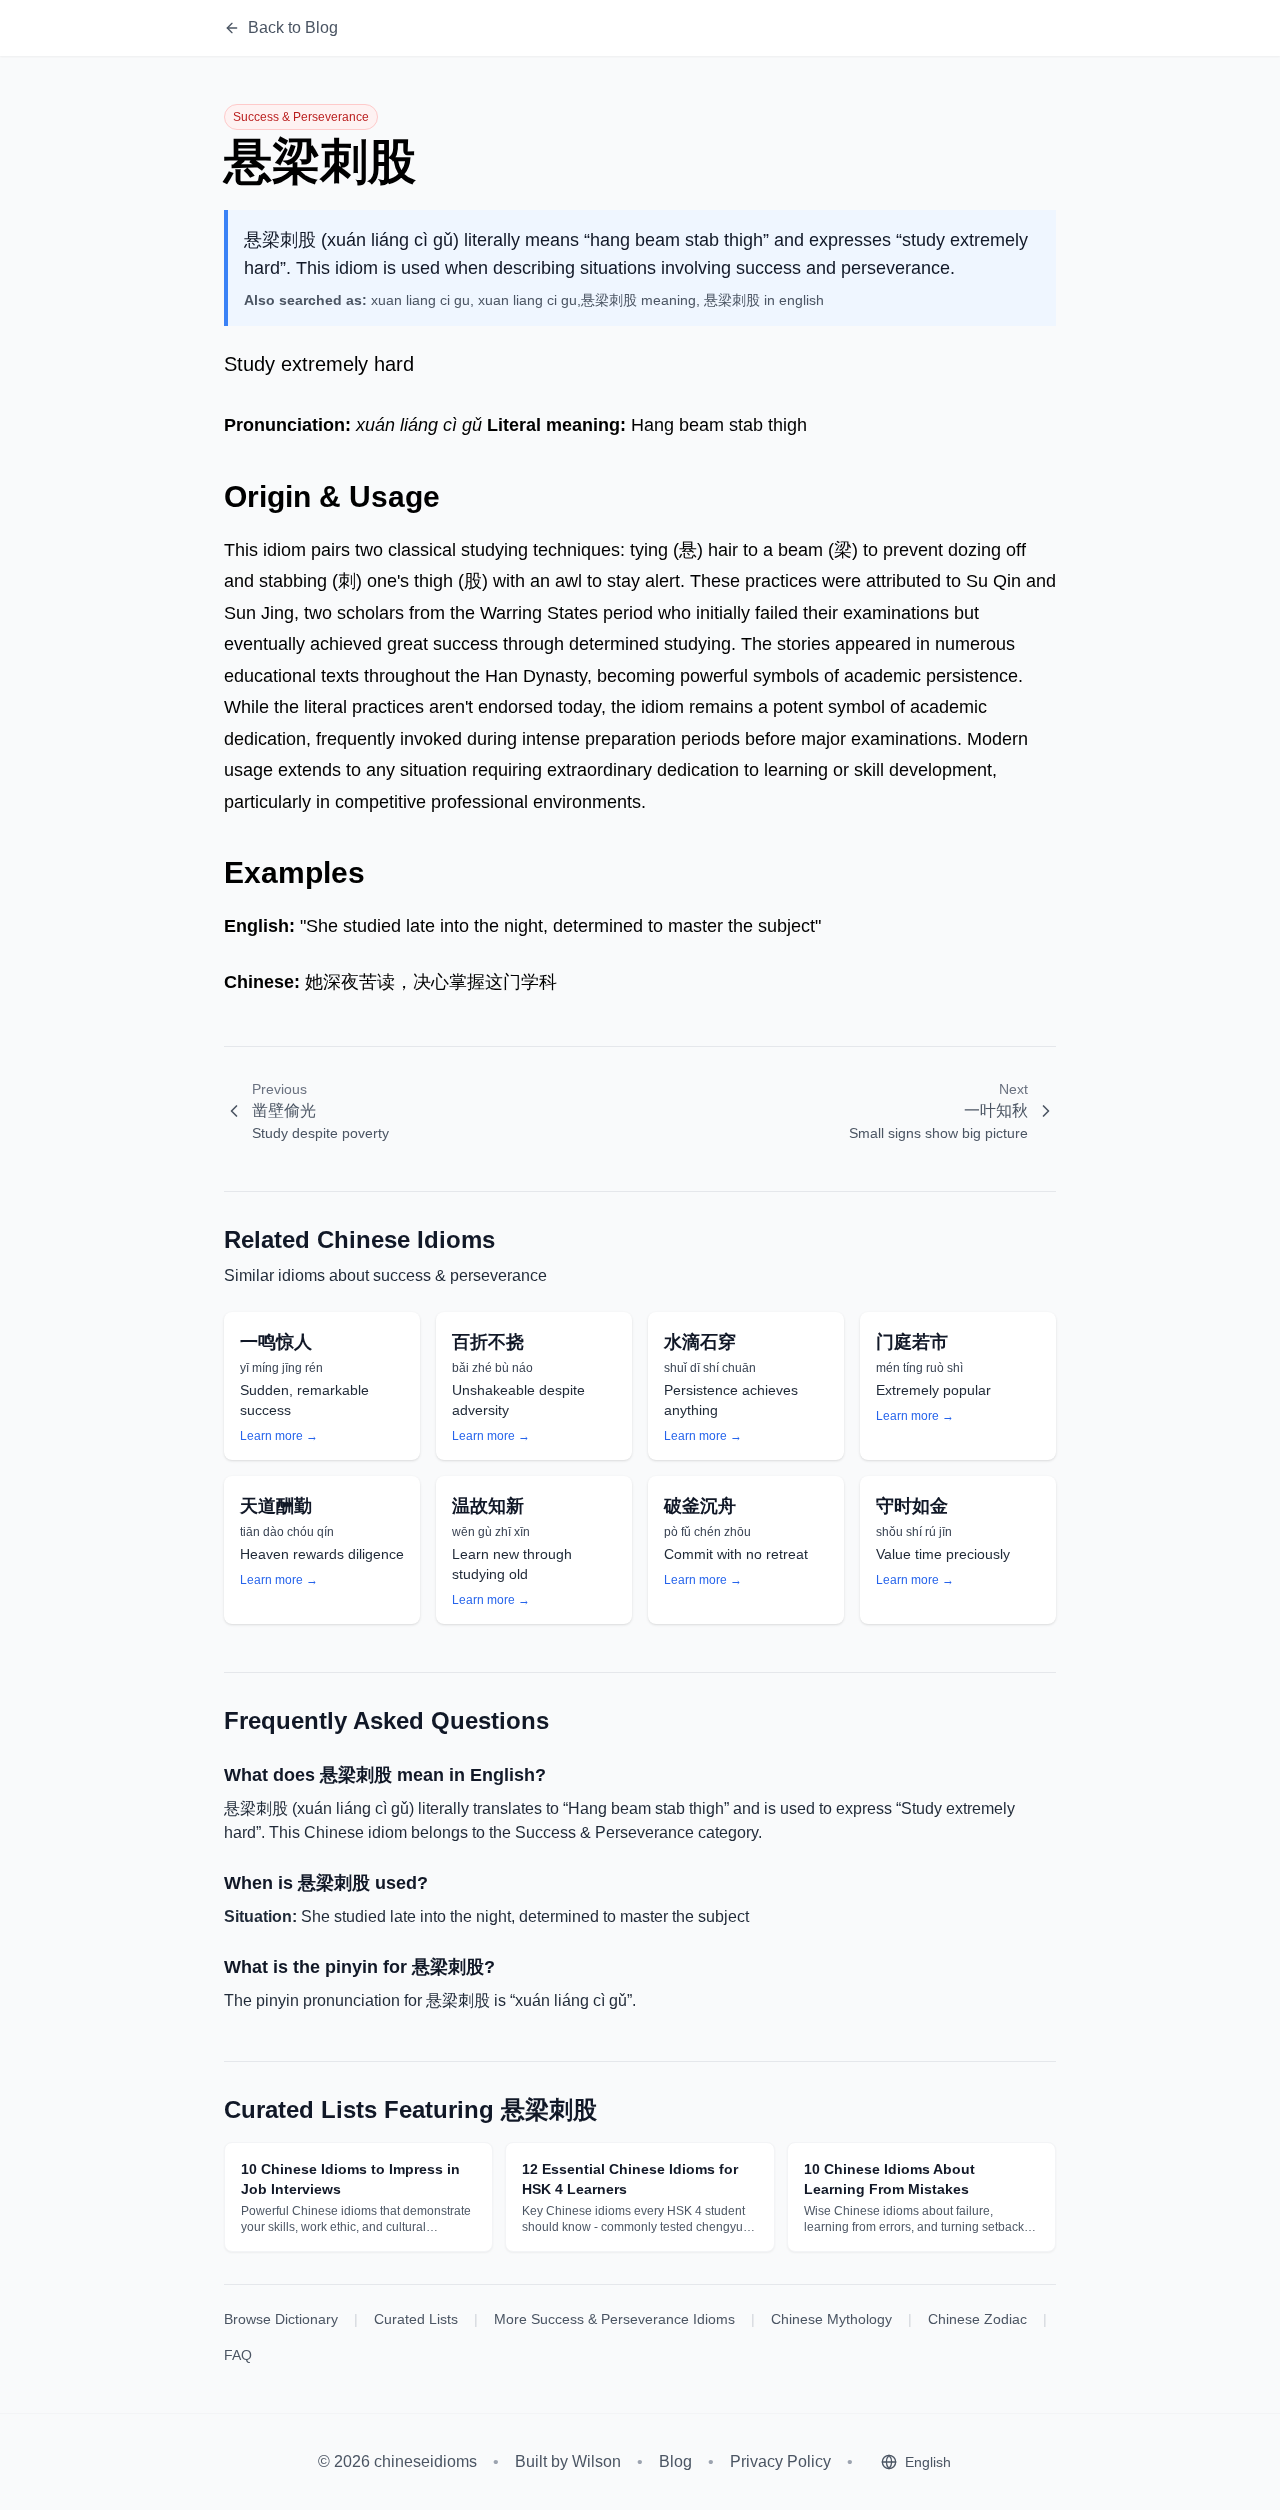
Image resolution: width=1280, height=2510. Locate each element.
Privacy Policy (780, 2461)
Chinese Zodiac (977, 2319)
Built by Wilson (568, 2461)
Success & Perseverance (301, 117)
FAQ (238, 2355)
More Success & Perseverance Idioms (614, 2319)
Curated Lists (416, 2319)
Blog (675, 2461)
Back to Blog (293, 27)
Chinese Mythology (831, 2319)
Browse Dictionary (281, 2319)
